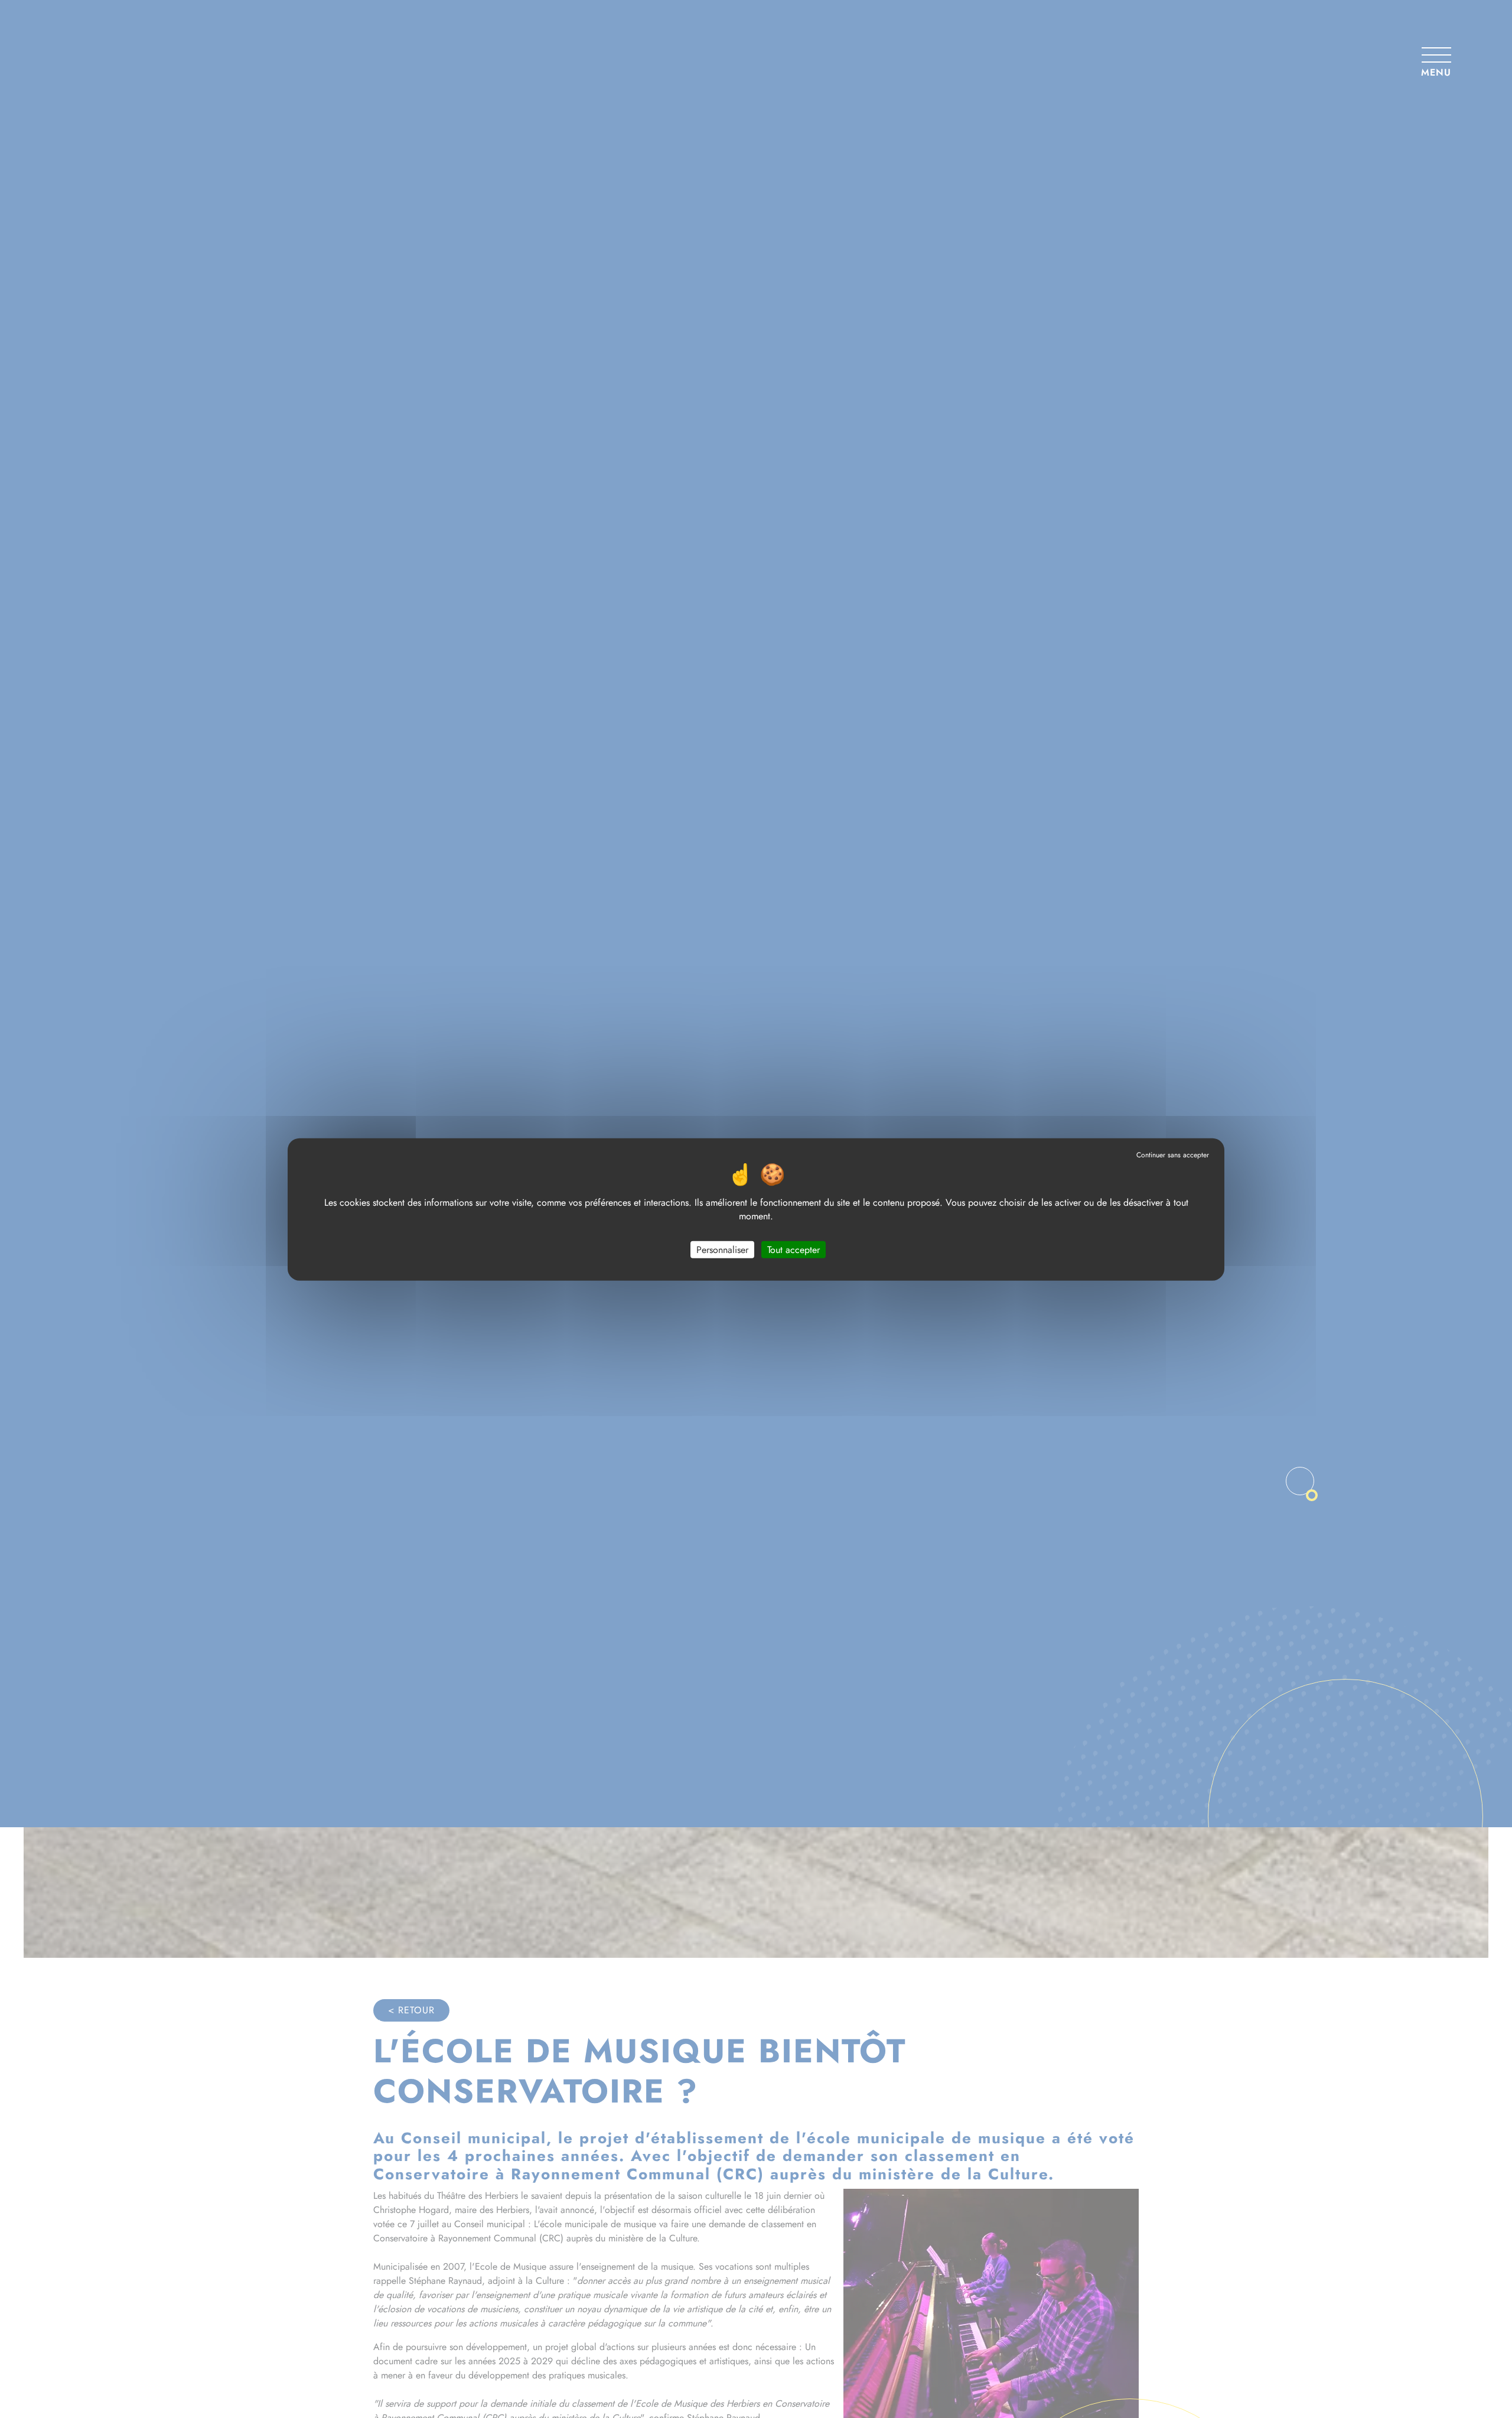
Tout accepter (794, 1249)
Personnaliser (722, 1249)
